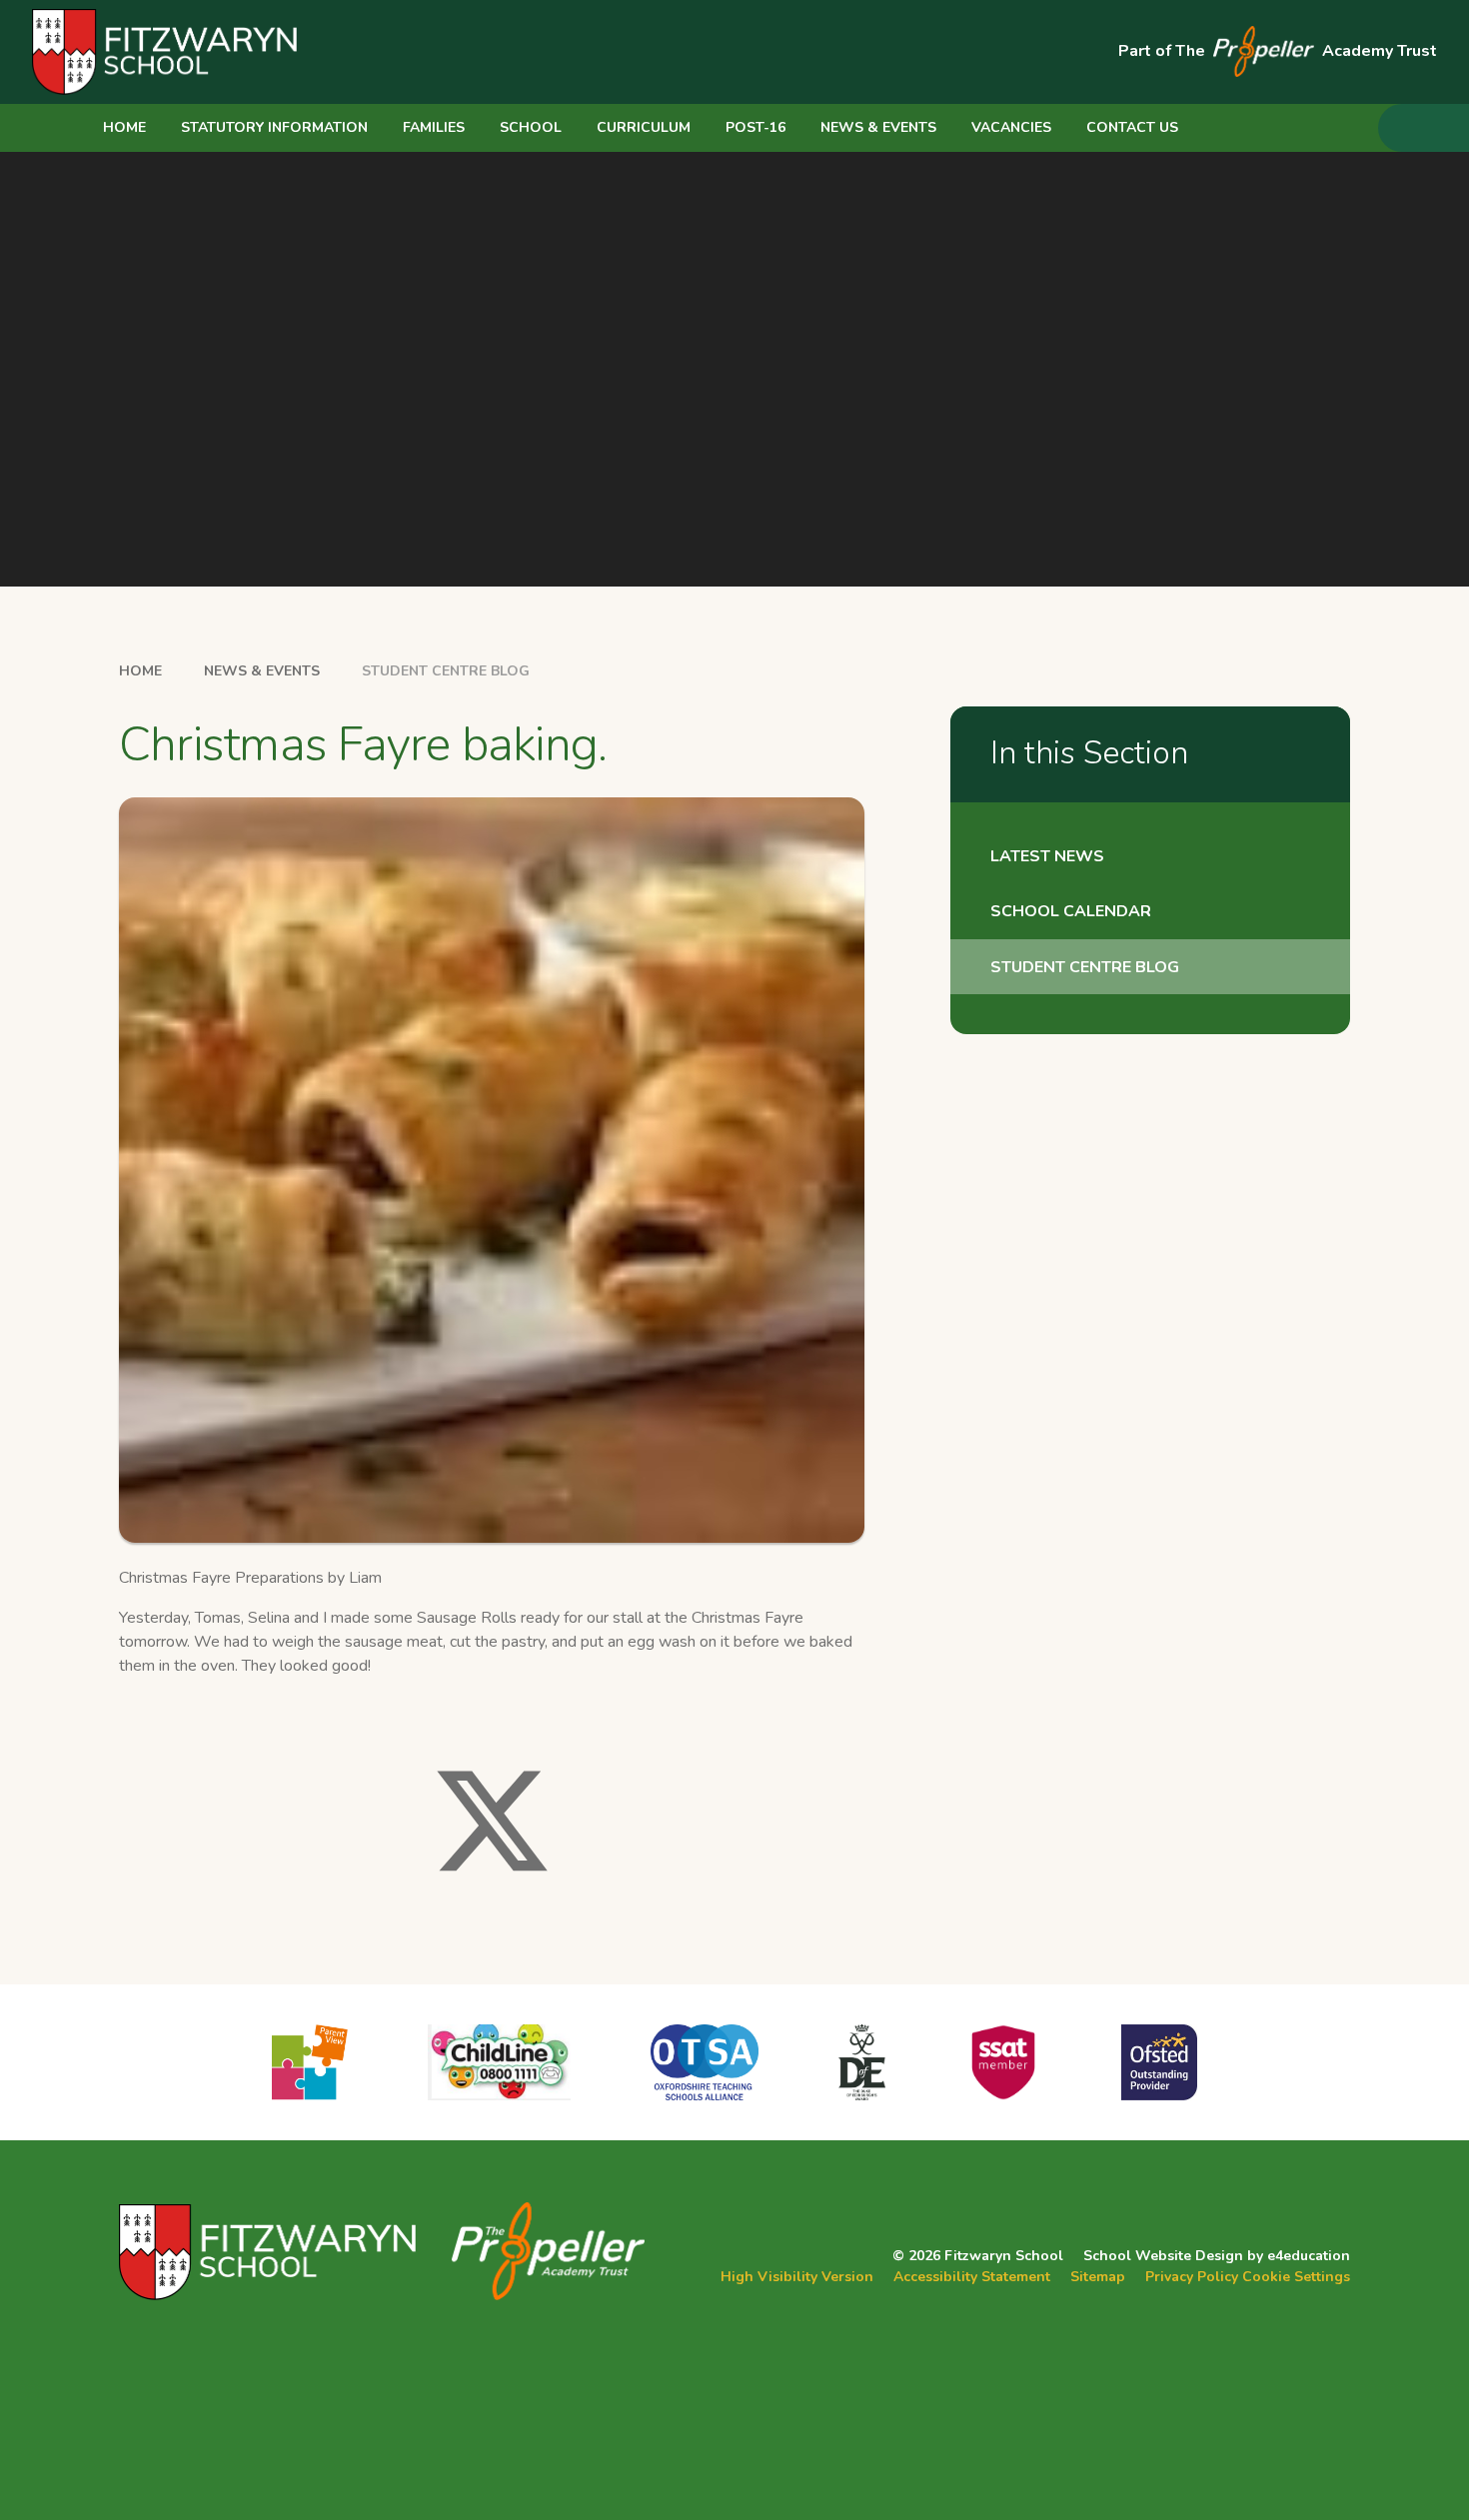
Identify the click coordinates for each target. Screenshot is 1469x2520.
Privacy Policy (1192, 2277)
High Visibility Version (797, 2277)
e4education (1309, 2256)
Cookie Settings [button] (1296, 2277)
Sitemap (1098, 2277)
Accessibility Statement (972, 2277)
